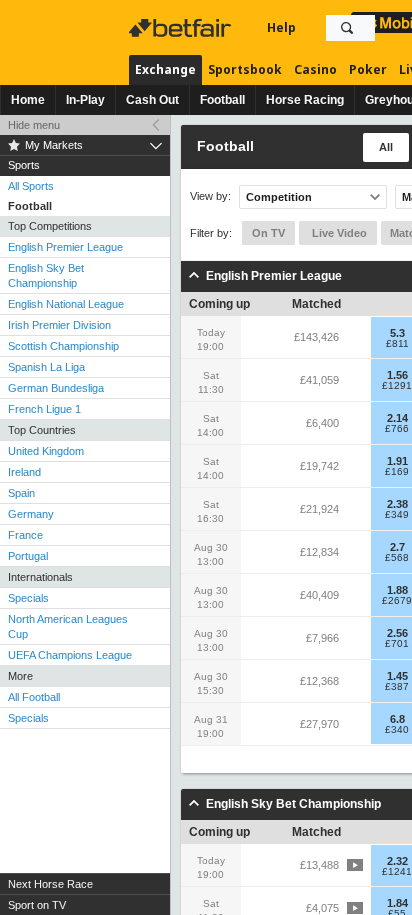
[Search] (347, 28)
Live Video (338, 233)
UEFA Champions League (70, 655)
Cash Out (152, 100)
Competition (279, 197)
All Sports (31, 186)
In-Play (85, 100)
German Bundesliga (56, 388)
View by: (210, 196)
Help (281, 27)
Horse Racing (305, 100)
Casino (315, 69)
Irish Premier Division (59, 325)
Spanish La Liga (46, 367)
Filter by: (211, 233)
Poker (368, 69)
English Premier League (65, 247)
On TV (268, 233)
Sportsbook (245, 69)
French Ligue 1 (44, 409)
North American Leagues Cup (68, 626)
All (386, 147)
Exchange (165, 69)
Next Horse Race (50, 884)
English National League (66, 304)
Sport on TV (37, 905)
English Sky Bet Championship (46, 275)
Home (28, 100)
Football (222, 100)
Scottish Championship (63, 346)
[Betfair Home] (182, 28)
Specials (28, 598)
